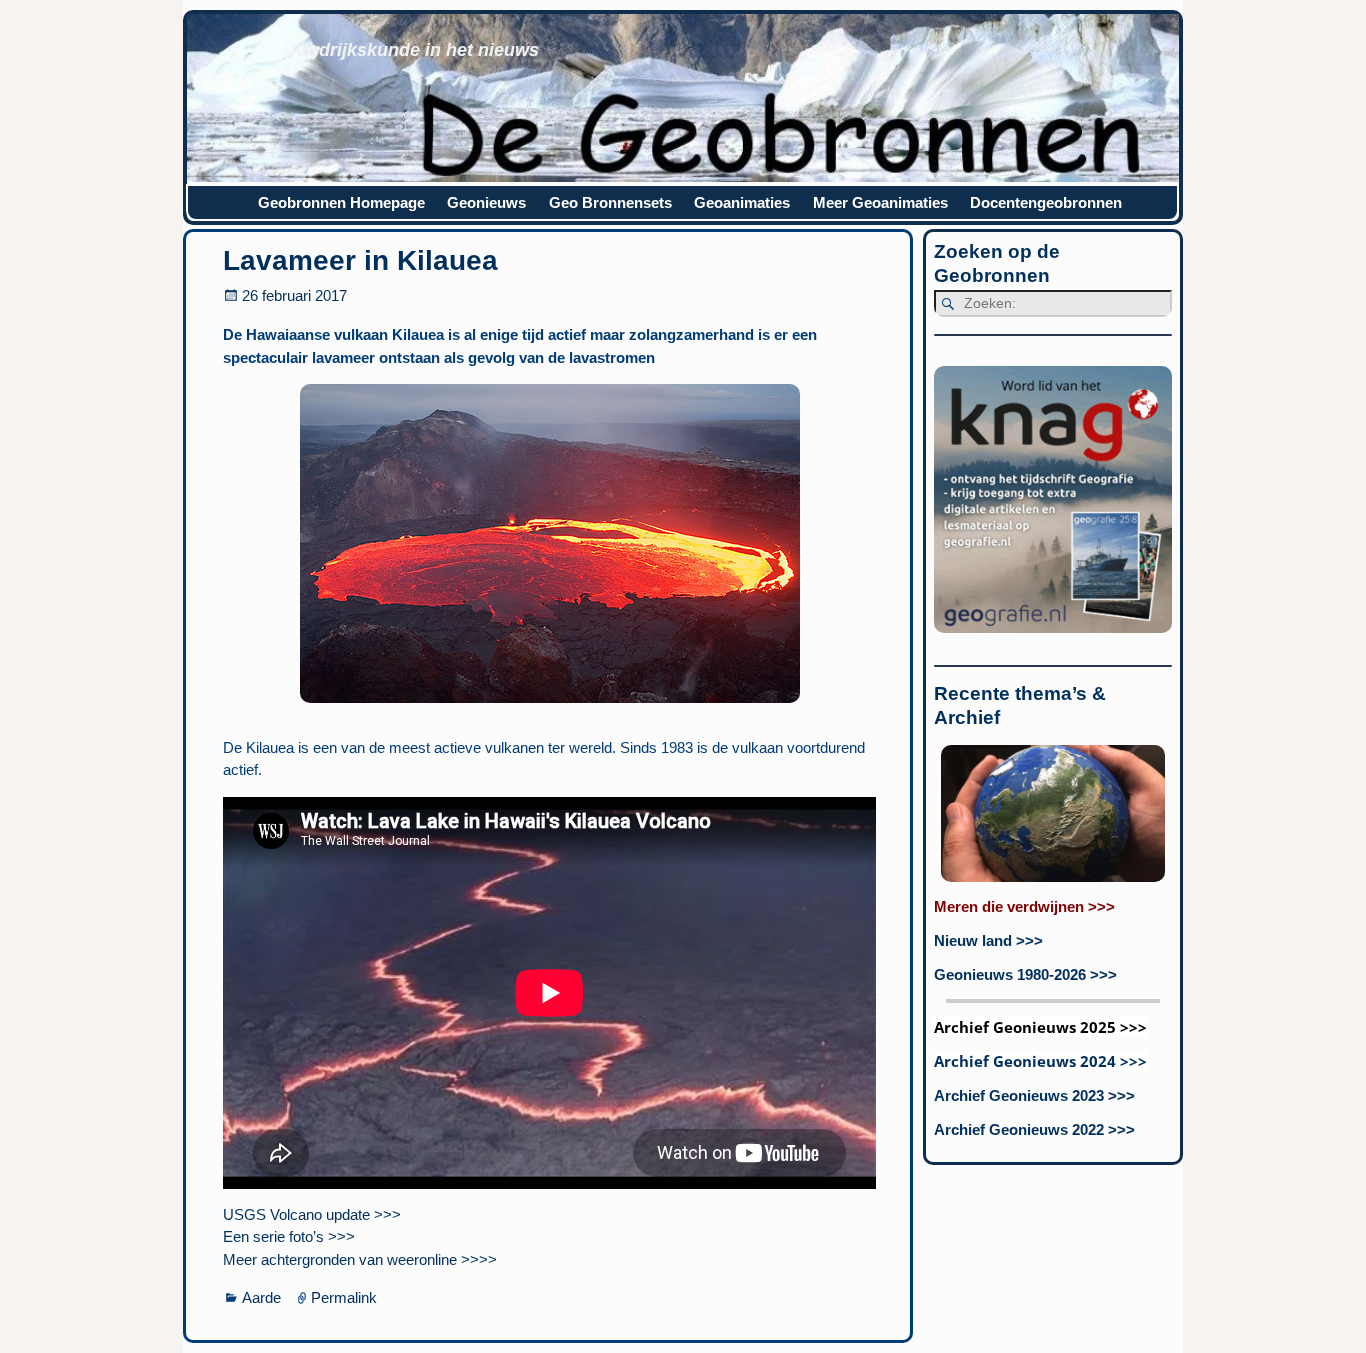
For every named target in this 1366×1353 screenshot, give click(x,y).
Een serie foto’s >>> (289, 1236)
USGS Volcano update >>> (312, 1214)
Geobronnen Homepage (341, 202)
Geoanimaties (742, 202)
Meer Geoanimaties (880, 202)
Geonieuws (486, 202)
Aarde (261, 1297)
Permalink (344, 1297)
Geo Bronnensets (610, 202)
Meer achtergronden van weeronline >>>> (360, 1259)
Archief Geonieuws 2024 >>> (1040, 1061)
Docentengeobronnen (1046, 202)
